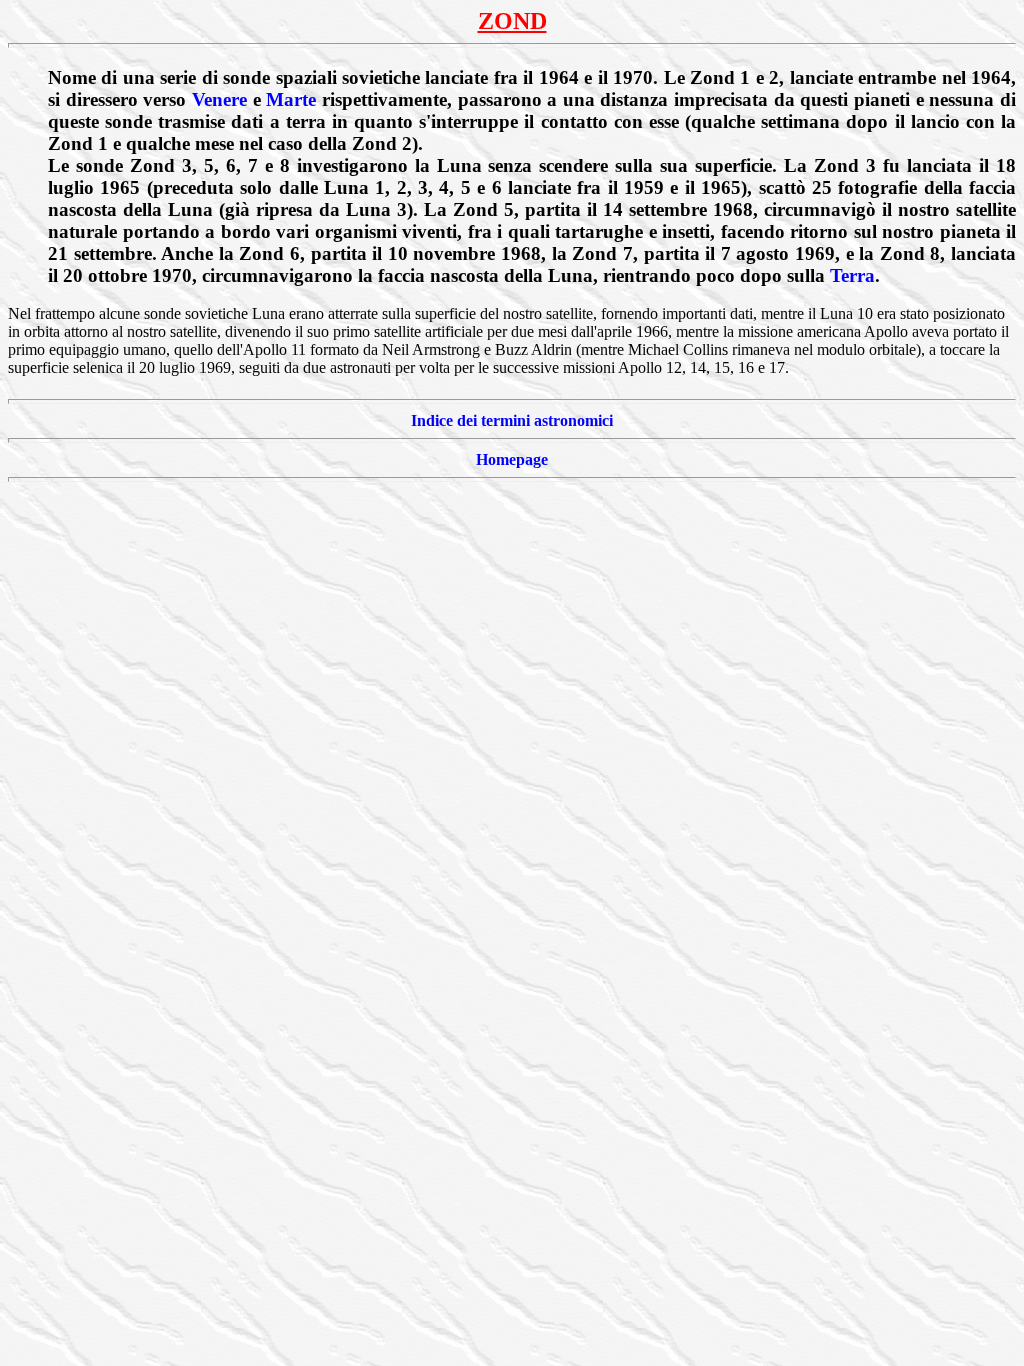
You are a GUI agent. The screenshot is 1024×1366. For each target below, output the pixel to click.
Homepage (512, 459)
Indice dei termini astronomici (512, 420)
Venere (219, 99)
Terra (852, 275)
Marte (291, 99)
